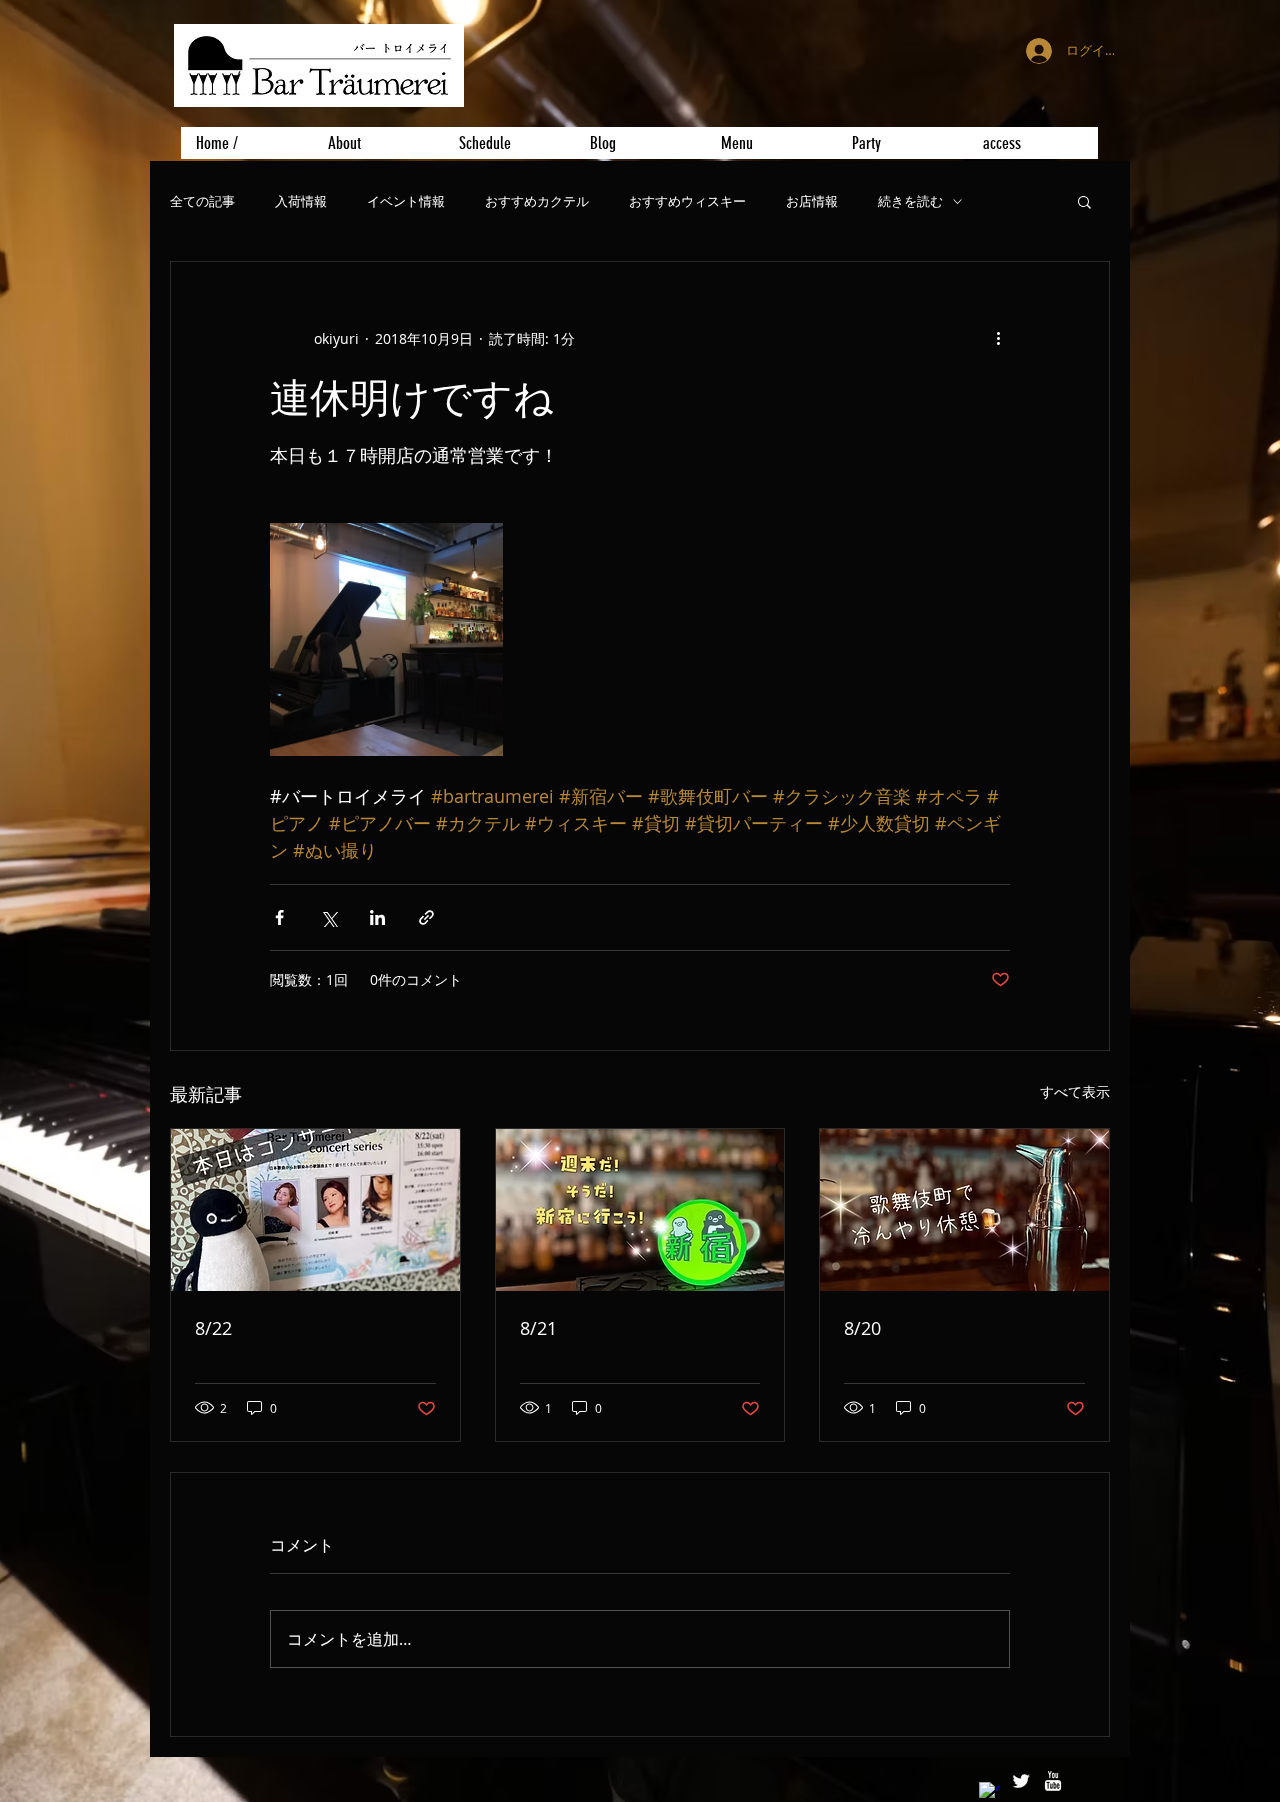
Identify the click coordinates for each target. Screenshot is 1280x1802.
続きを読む (910, 201)
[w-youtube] (1053, 1781)
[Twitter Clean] (1021, 1781)
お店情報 (812, 201)
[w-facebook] (989, 1792)
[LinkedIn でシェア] (377, 917)
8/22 (213, 1328)
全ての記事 (202, 201)
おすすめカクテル (537, 201)
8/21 (538, 1328)
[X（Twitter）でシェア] (328, 917)
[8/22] (315, 1210)
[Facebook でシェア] (279, 917)
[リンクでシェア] (426, 917)
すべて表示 (1075, 1091)
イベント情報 (406, 201)
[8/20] (964, 1210)
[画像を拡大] (386, 639)
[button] (1084, 201)
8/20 (862, 1328)
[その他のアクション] (998, 338)
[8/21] (640, 1210)
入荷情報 (301, 201)
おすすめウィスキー (687, 201)
